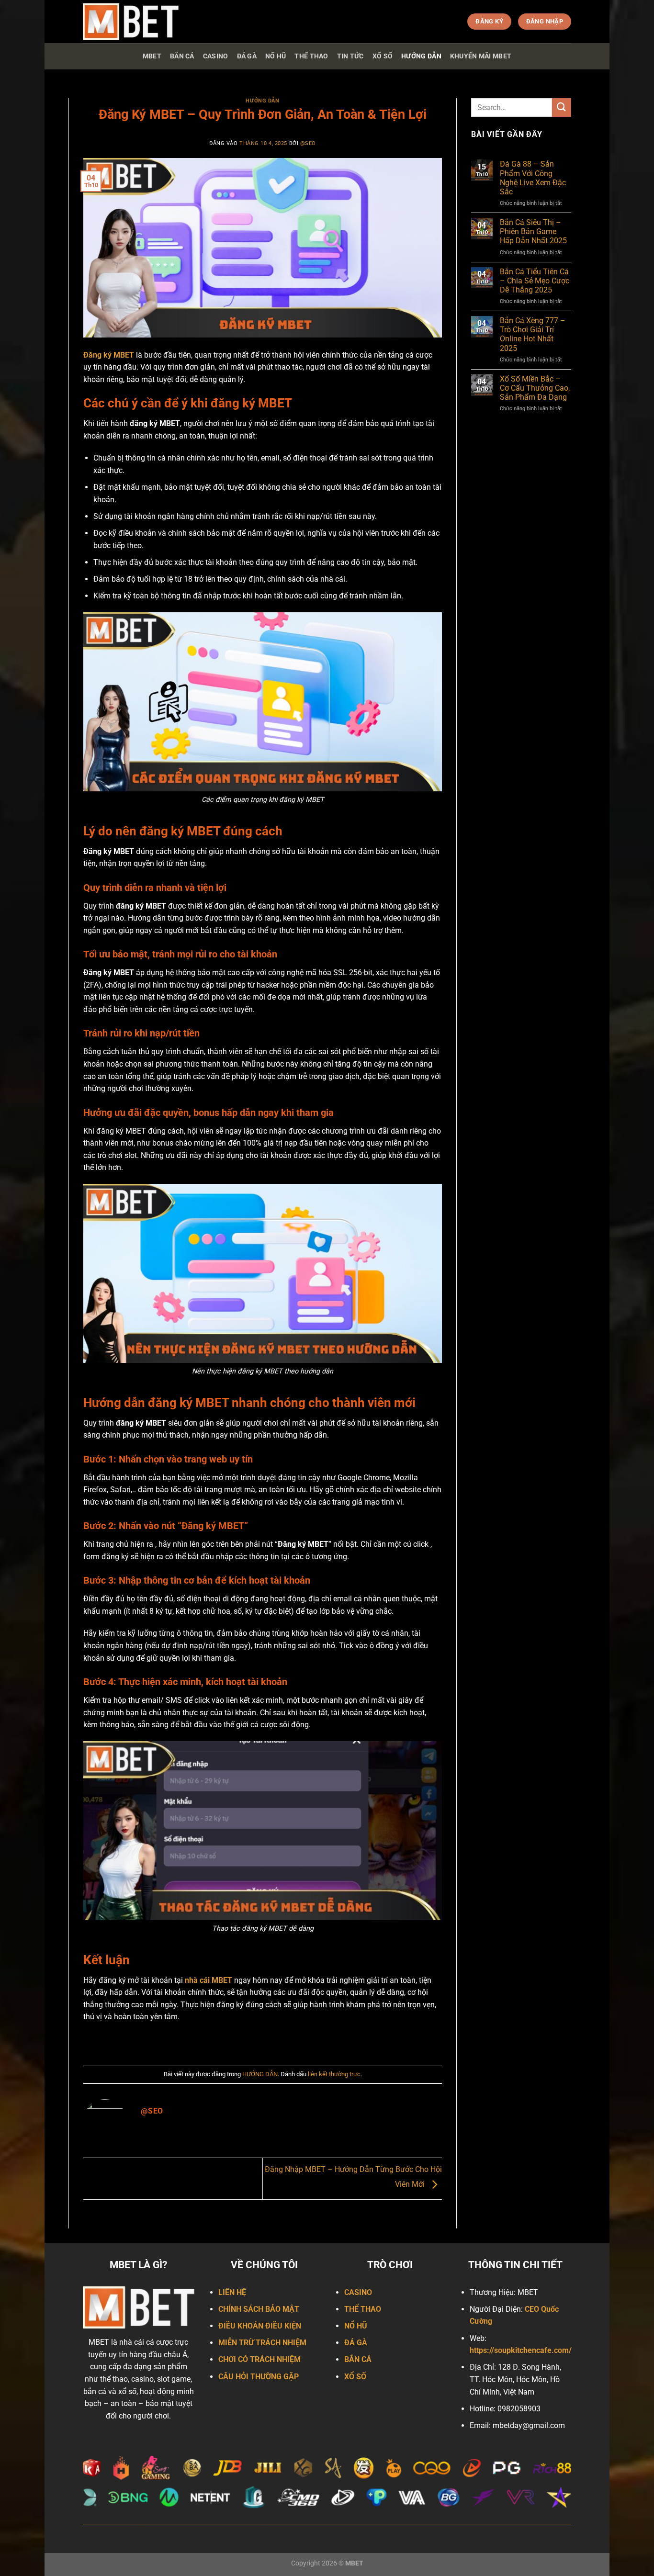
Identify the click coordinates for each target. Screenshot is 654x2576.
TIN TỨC (350, 56)
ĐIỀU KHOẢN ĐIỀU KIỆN (260, 2326)
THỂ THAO (311, 56)
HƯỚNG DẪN (421, 56)
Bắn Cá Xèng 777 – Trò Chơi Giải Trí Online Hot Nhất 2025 (533, 334)
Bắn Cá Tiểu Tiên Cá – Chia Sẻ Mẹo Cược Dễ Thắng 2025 (535, 281)
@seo (308, 143)
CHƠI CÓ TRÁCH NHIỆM (259, 2359)
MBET (152, 56)
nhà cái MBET (209, 1980)
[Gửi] (562, 107)
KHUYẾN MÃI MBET (481, 56)
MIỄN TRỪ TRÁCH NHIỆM (262, 2343)
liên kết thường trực (334, 2074)
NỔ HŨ (276, 56)
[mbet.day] (131, 22)
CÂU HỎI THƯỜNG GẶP (259, 2377)
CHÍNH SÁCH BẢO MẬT (259, 2309)
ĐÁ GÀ (247, 56)
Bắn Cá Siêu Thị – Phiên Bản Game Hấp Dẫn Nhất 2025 (533, 231)
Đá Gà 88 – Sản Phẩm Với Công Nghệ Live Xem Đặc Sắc (533, 178)
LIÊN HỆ (232, 2292)
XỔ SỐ (383, 56)
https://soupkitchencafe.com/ (521, 2350)
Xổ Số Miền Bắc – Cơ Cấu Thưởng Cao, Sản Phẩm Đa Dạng (535, 388)
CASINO (216, 56)
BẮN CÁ (182, 56)
